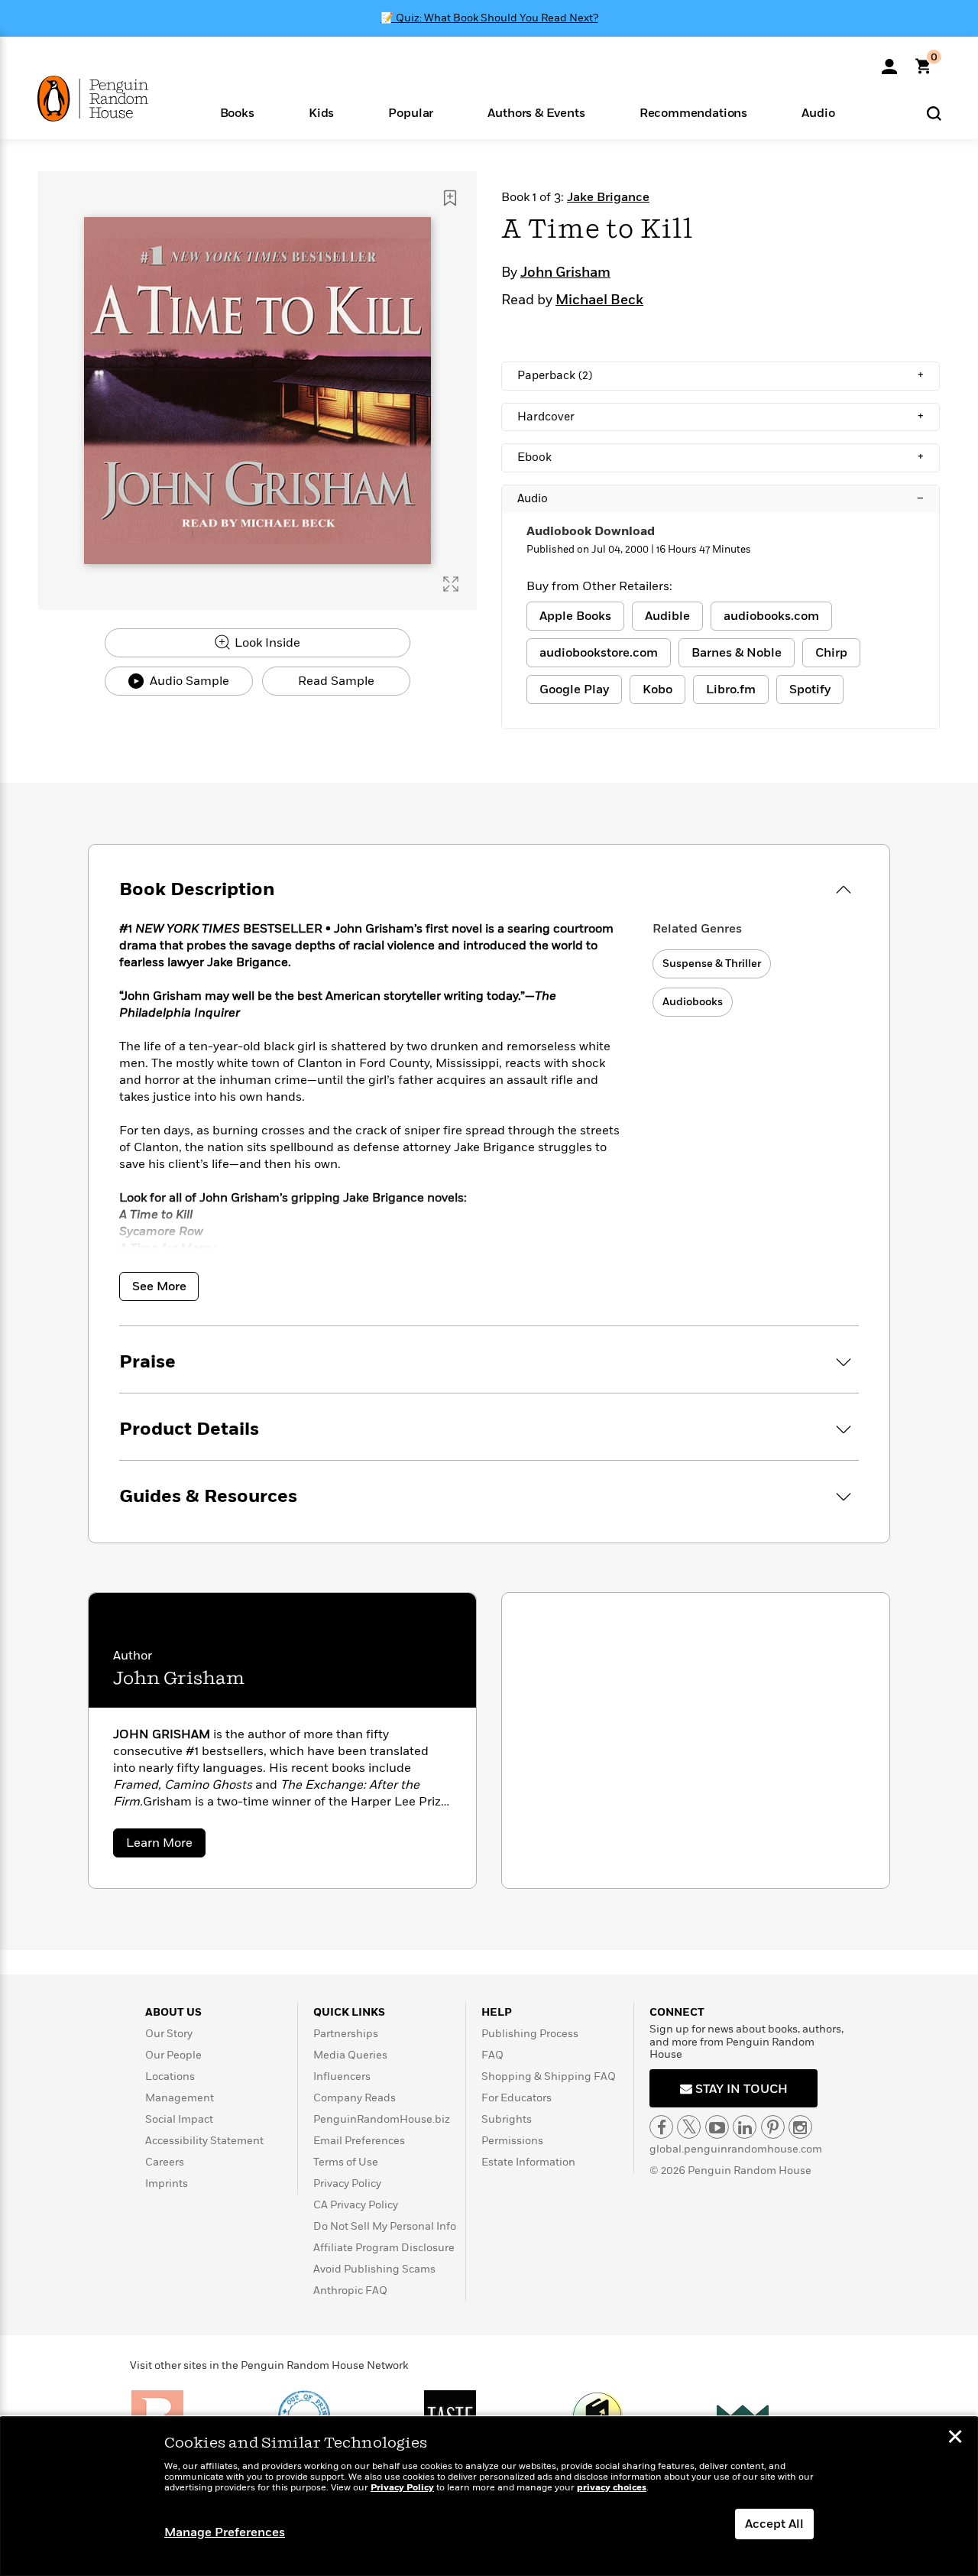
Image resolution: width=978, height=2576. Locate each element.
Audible (667, 616)
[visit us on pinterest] (773, 2127)
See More (159, 1286)
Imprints (167, 2183)
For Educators (517, 2098)
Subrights (507, 2119)
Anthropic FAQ (350, 2290)
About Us (173, 2012)
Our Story (169, 2034)
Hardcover (721, 417)
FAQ (492, 2055)
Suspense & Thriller (712, 964)
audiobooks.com (771, 616)
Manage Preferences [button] (225, 2532)
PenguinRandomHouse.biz (382, 2119)
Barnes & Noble (737, 653)
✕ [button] (955, 2438)
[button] (237, 112)
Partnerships (346, 2034)
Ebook (721, 457)
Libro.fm (731, 689)
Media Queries (350, 2055)
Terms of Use (346, 2162)
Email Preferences (359, 2141)
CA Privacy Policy (356, 2205)
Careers (165, 2162)
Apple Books (575, 616)
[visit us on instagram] (800, 2127)
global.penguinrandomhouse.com (736, 2149)
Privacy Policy (347, 2183)
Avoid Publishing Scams (374, 2269)
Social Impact (179, 2119)
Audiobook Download (591, 531)
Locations (170, 2076)
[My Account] (889, 61)
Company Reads (355, 2098)
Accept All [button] (774, 2524)
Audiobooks (693, 1002)
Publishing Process (530, 2034)
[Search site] (934, 113)
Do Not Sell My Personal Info (385, 2226)
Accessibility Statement (204, 2141)
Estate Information (528, 2162)
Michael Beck (599, 300)
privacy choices (612, 2488)
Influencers (342, 2076)
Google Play (574, 689)
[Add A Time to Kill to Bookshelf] (450, 198)
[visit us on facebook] (661, 2127)
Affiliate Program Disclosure (384, 2248)
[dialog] (489, 2497)
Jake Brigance (608, 197)
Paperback (721, 375)
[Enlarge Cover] (451, 584)
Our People (173, 2055)
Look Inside (266, 643)
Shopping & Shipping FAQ (549, 2076)
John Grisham (565, 273)
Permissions (512, 2141)
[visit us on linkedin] (745, 2127)
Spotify (810, 689)
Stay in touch (740, 2089)
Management (180, 2098)
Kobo (657, 689)
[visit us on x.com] (689, 2127)
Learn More (166, 1846)
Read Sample (336, 681)
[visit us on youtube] (717, 2127)
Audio (721, 498)
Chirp (831, 653)
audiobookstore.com (599, 653)
